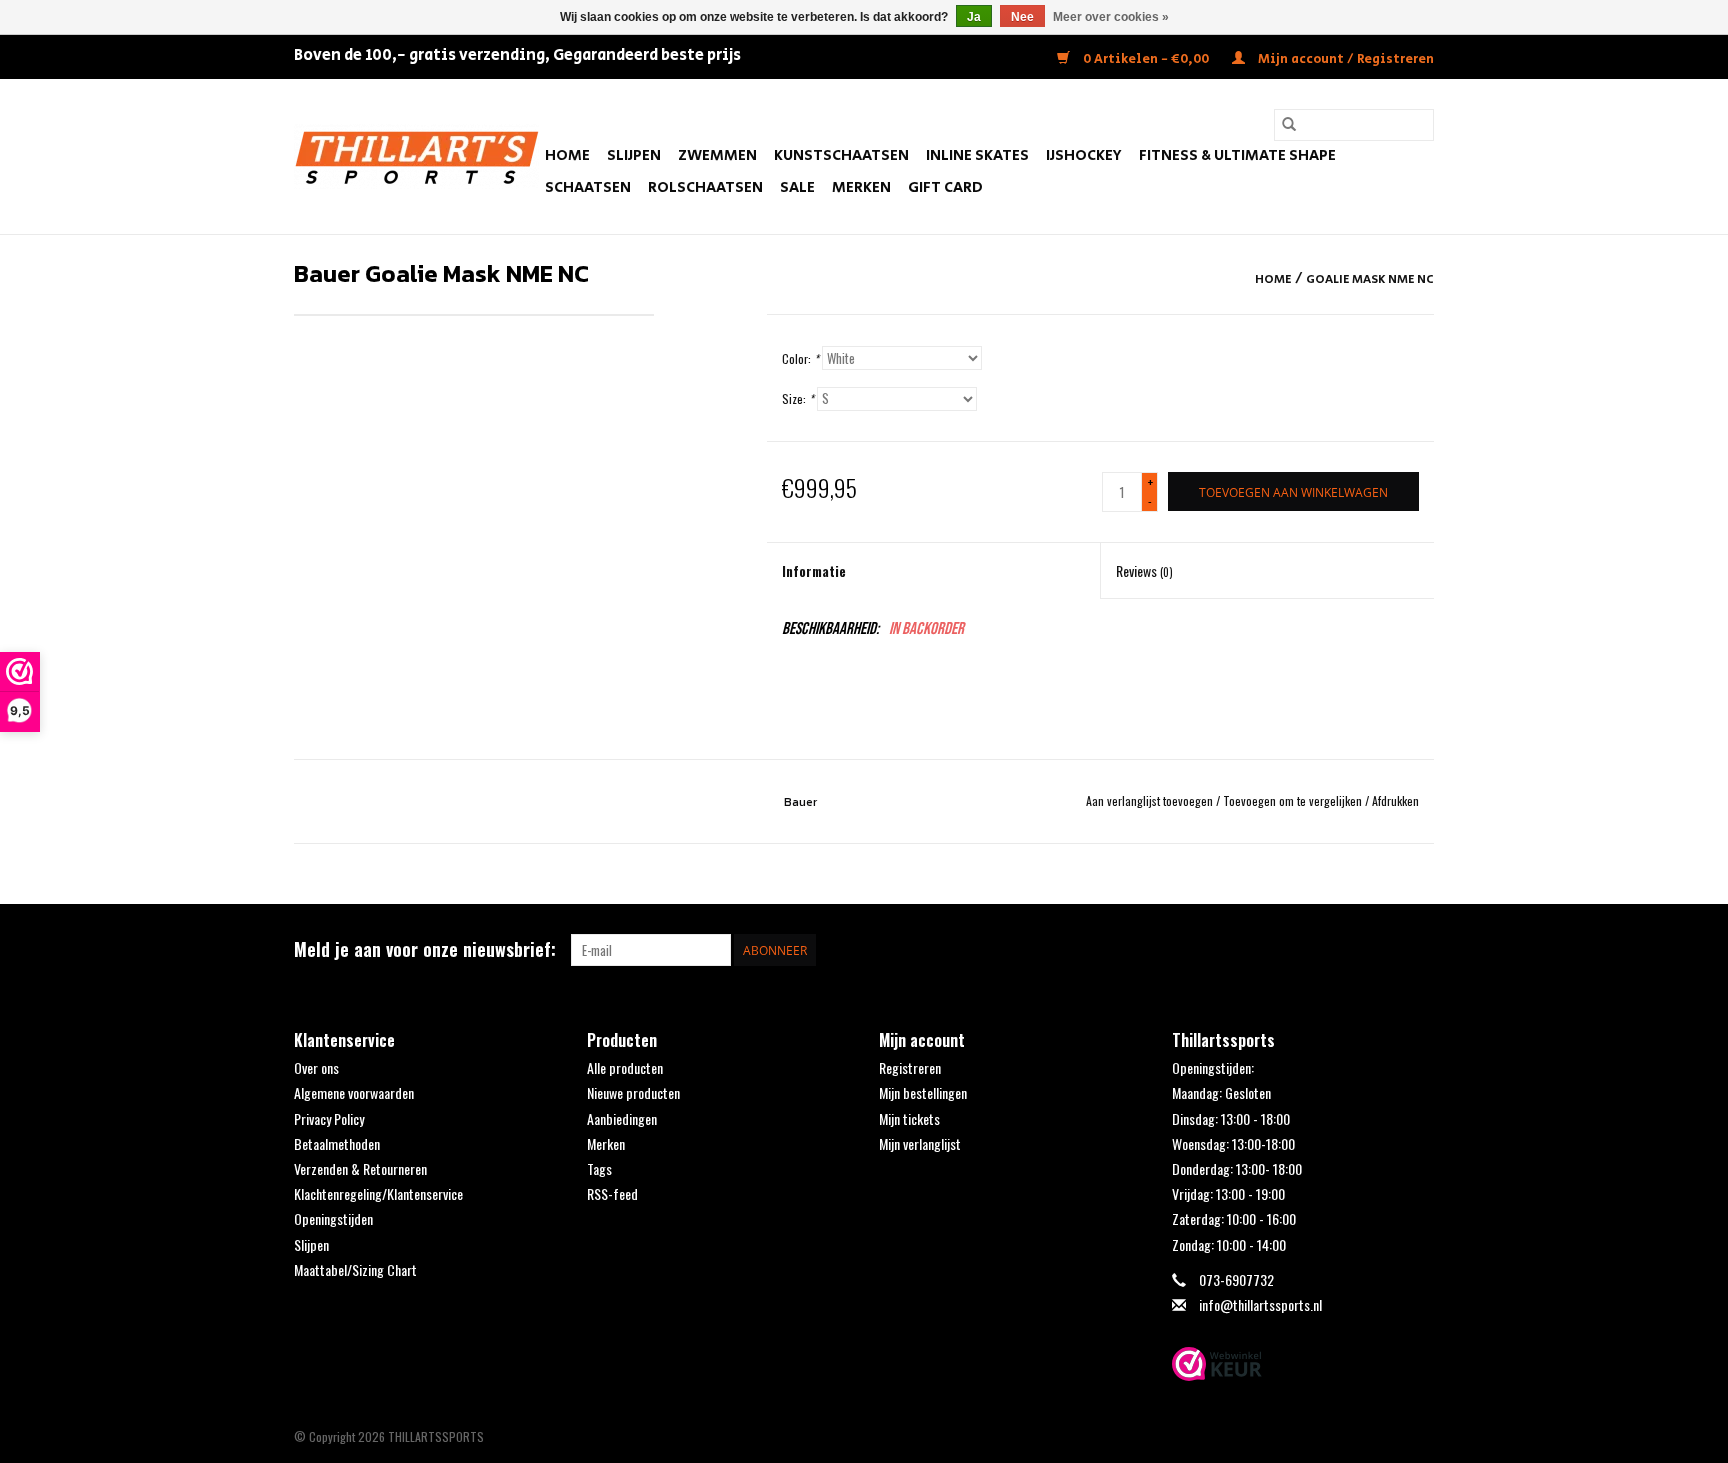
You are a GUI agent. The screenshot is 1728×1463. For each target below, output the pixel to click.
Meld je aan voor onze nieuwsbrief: (425, 949)
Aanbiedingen (622, 1118)
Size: (798, 398)
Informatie (814, 570)
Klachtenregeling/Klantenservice (378, 1193)
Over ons (316, 1067)
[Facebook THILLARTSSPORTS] (1383, 950)
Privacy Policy (329, 1118)
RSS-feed (612, 1193)
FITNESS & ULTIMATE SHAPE (1237, 155)
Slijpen (634, 155)
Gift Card (945, 187)
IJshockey (1084, 155)
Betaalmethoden (337, 1143)
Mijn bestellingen (923, 1092)
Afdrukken (1395, 800)
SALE (797, 187)
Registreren (910, 1067)
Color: (800, 358)
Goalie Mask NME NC (1370, 279)
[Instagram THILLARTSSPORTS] (1418, 950)
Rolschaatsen (705, 187)
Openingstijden (333, 1218)
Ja (974, 17)
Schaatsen (588, 187)
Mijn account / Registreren (1344, 59)
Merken (861, 187)
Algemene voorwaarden (354, 1092)
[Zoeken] (1289, 125)
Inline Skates (977, 155)
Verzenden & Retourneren (360, 1168)
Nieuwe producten (633, 1092)
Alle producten (625, 1067)
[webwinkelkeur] (1303, 1364)
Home (567, 155)
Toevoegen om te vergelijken (1294, 800)
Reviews (1144, 570)
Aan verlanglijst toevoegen (1151, 800)
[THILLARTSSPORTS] (416, 156)
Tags (599, 1168)
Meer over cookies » (1111, 17)
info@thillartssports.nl (1260, 1304)
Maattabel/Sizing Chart (355, 1269)
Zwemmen (717, 155)
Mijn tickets (909, 1118)
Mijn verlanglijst (920, 1143)
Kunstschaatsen (841, 155)
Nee (1022, 17)
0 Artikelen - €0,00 (1146, 59)
